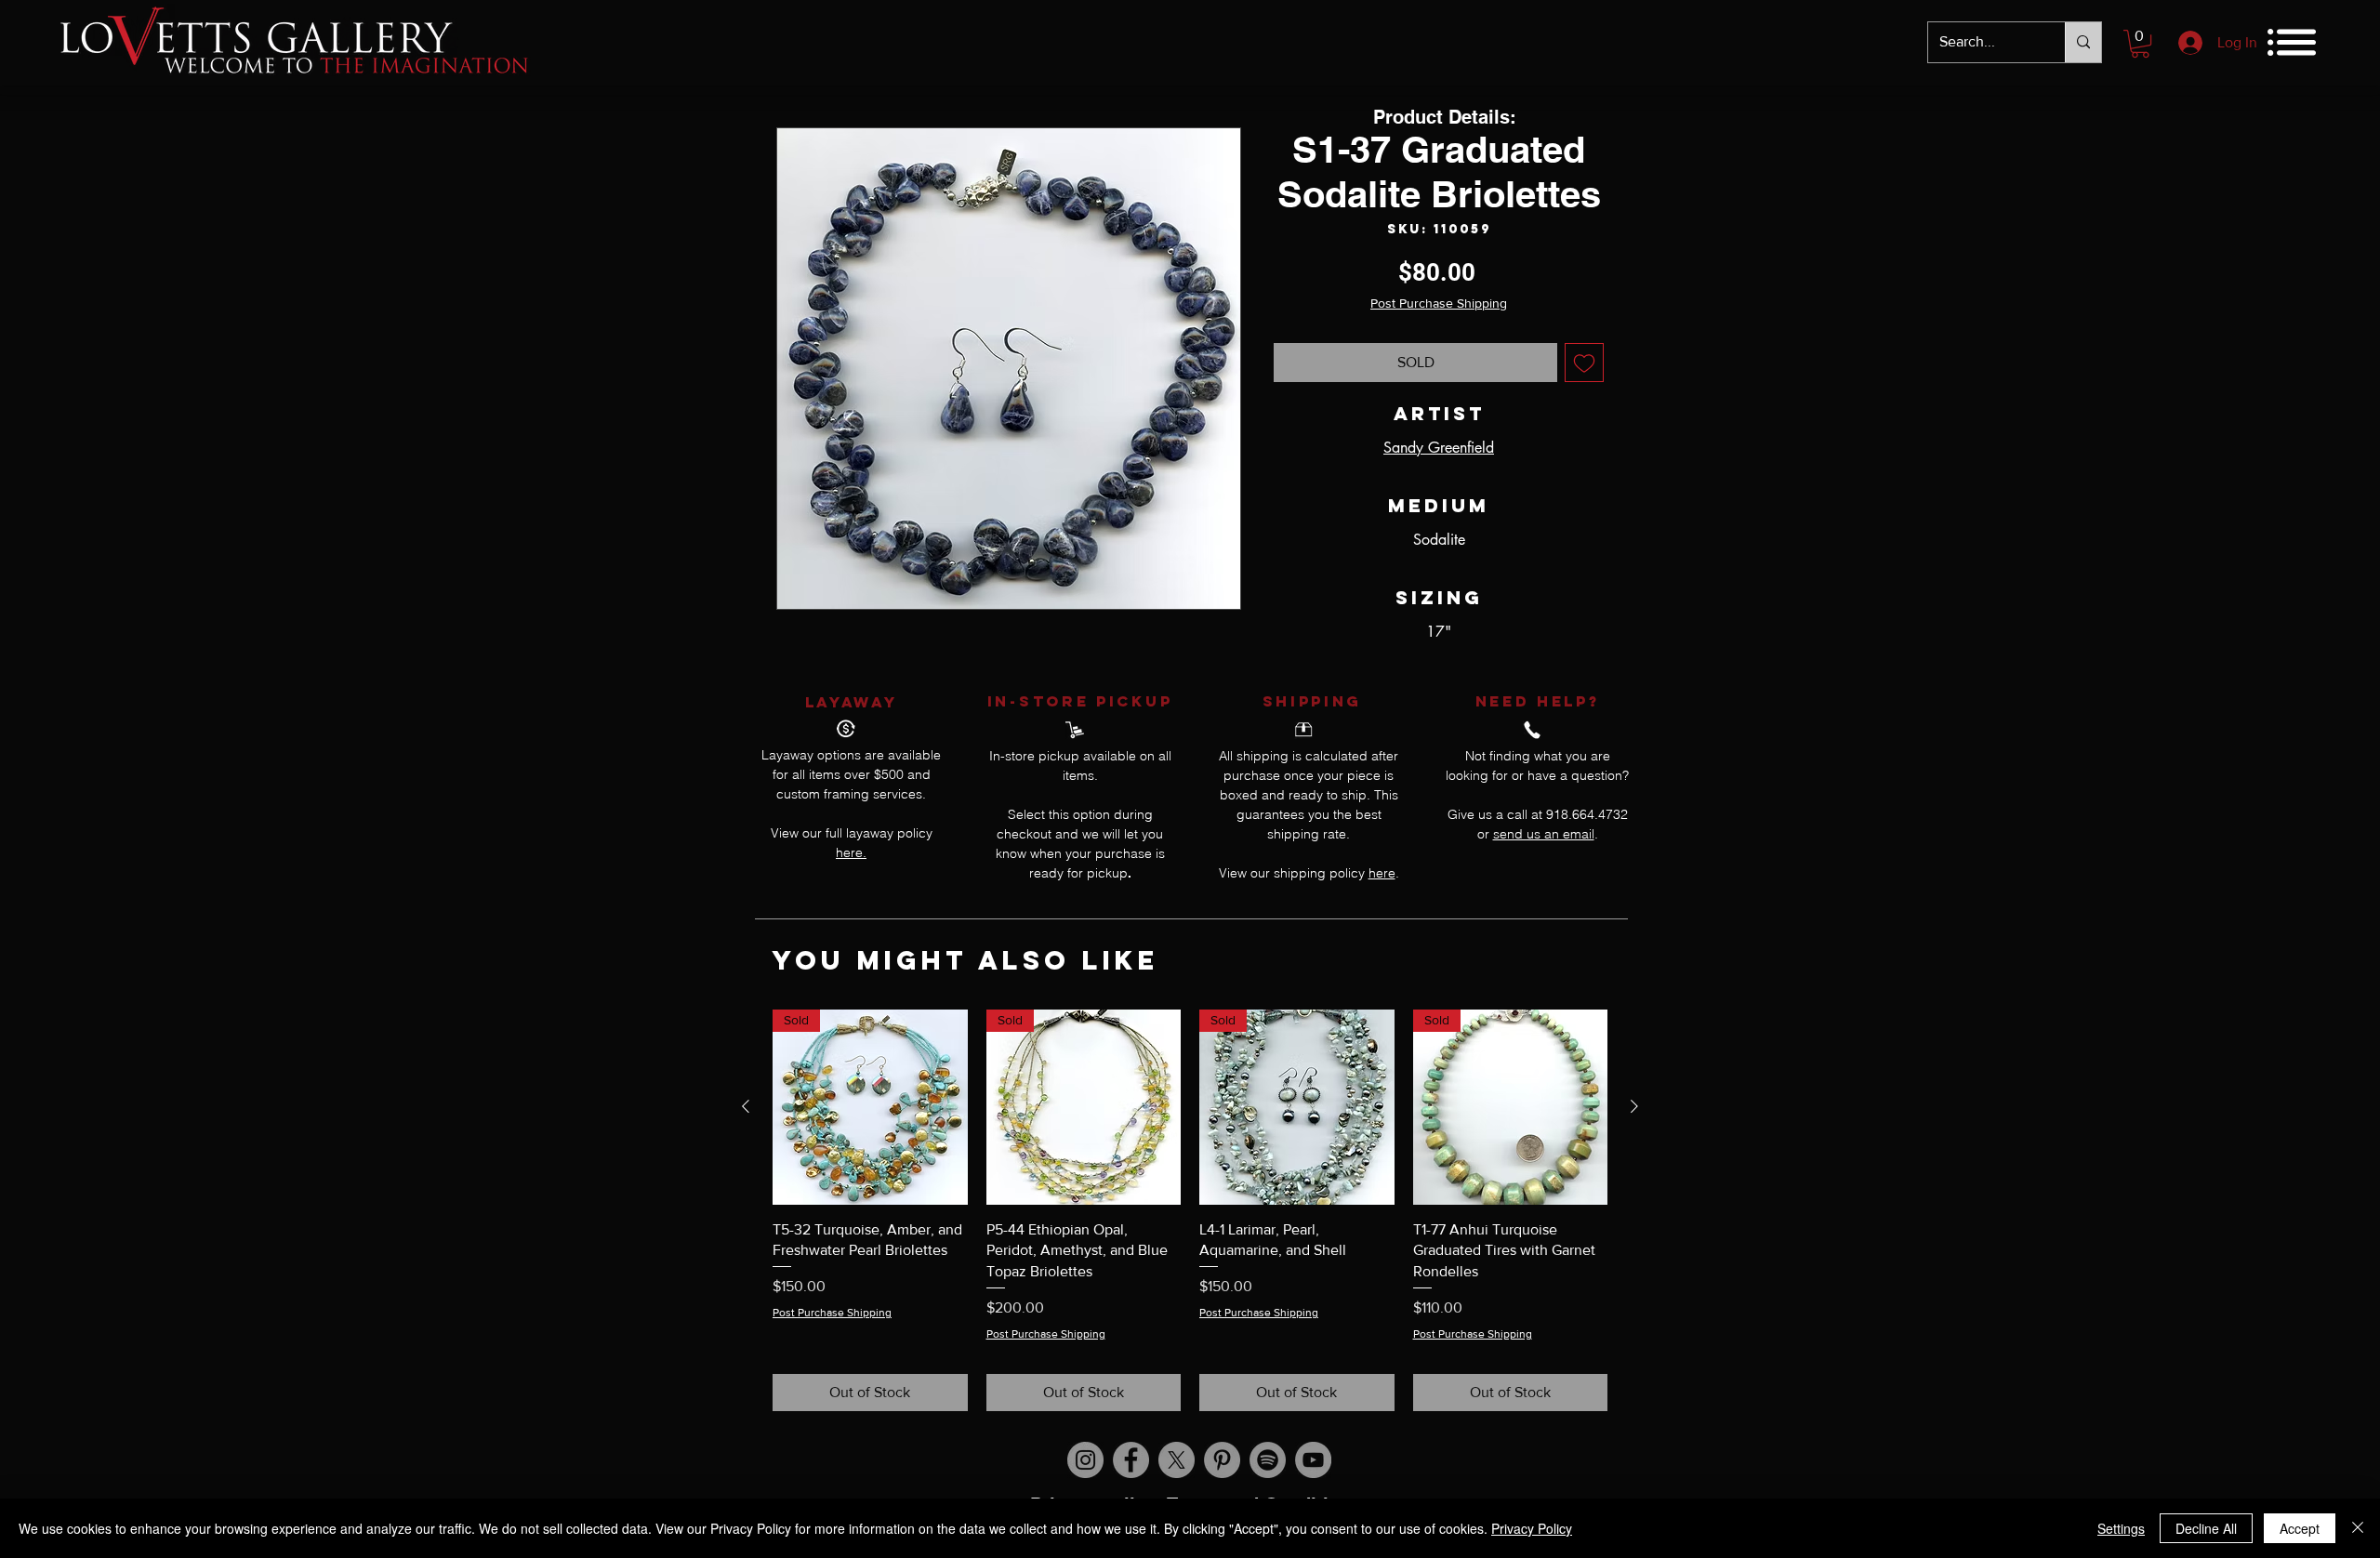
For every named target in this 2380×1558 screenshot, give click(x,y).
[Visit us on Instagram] (1085, 1460)
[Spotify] (1268, 1460)
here (1382, 873)
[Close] (2358, 1528)
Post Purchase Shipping (1439, 303)
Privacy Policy (1532, 1528)
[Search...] (2083, 42)
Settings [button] (2121, 1528)
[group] (1190, 1210)
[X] (1177, 1460)
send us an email (1544, 834)
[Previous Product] (746, 1106)
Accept (2300, 1528)
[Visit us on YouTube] (1313, 1460)
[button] (2140, 44)
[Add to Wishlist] (1584, 363)
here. (851, 852)
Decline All (2206, 1528)
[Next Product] (1634, 1106)
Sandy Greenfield (1439, 448)
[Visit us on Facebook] (1131, 1460)
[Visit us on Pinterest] (1222, 1460)
